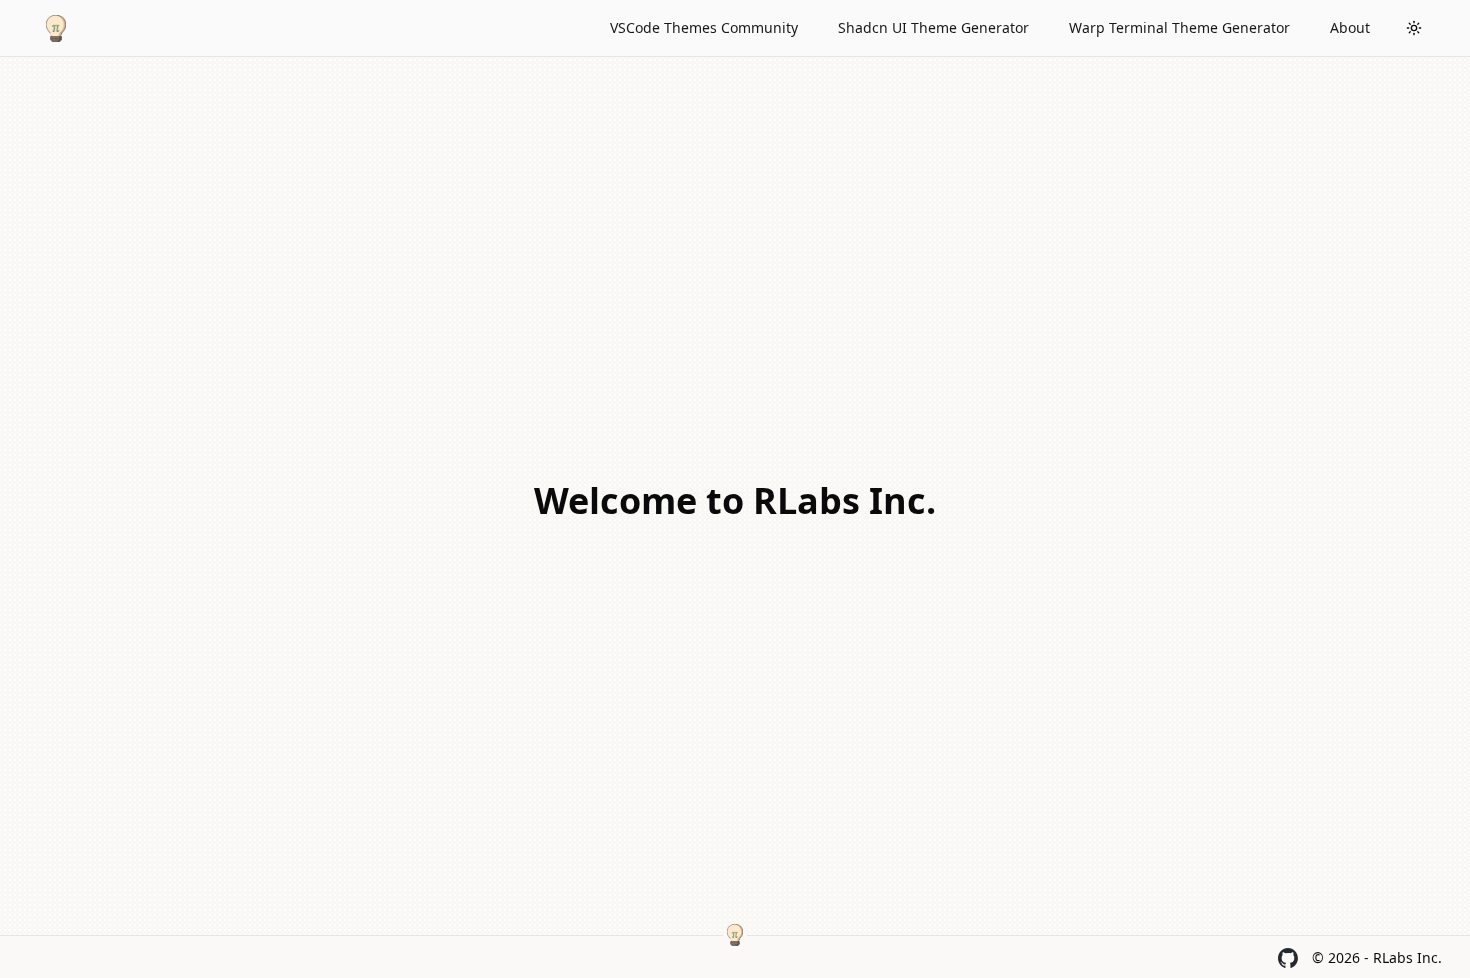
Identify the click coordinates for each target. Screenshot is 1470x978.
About (1350, 27)
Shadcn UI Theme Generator (933, 27)
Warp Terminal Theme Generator (1179, 27)
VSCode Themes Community (704, 27)
